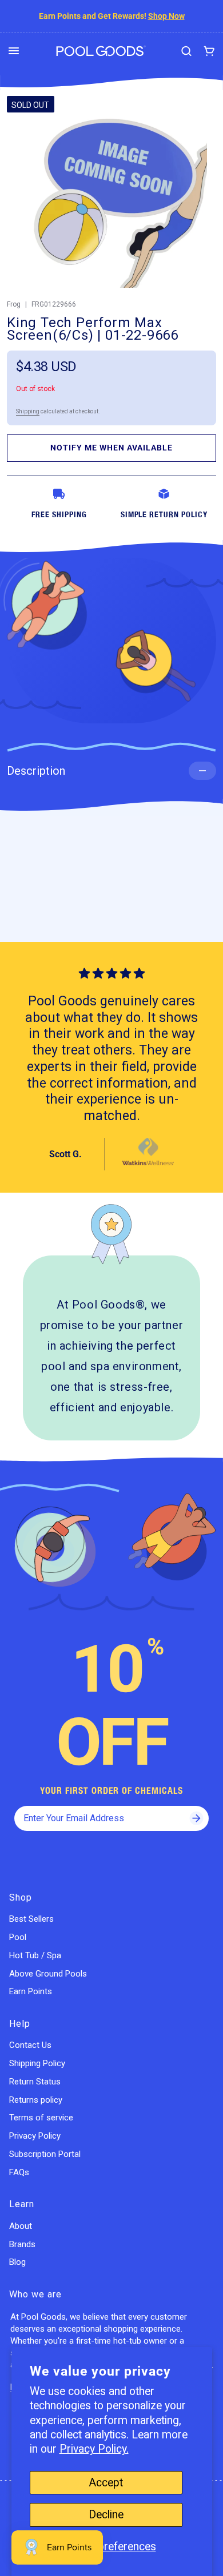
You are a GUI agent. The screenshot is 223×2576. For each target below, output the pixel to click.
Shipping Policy (37, 2063)
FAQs (19, 2172)
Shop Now (166, 16)
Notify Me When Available (111, 448)
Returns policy (36, 2100)
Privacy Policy (35, 2136)
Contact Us (30, 2045)
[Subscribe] (196, 1818)
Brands (22, 2244)
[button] (14, 51)
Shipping (28, 411)
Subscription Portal (45, 2154)
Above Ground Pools (48, 1974)
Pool (18, 1937)
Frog (14, 304)
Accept (106, 2483)
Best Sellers (31, 1919)
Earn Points (31, 1991)
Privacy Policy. (94, 2449)
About (21, 2226)
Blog (17, 2262)
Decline (106, 2515)
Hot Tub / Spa (35, 1955)
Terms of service (41, 2118)
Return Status (35, 2082)
